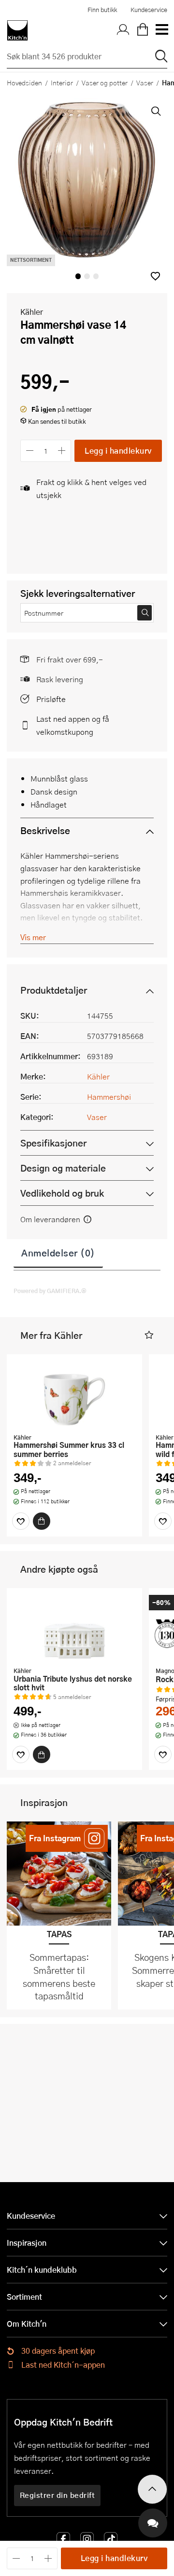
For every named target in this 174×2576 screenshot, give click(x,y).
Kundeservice (149, 10)
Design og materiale (63, 1168)
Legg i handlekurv (118, 451)
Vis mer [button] (33, 937)
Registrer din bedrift (58, 2495)
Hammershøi (109, 1097)
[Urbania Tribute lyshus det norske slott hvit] (74, 1629)
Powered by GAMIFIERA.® (50, 1291)
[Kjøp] (42, 1521)
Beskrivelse (45, 830)
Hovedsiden (24, 82)
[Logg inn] (123, 30)
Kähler (32, 312)
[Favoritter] (21, 1521)
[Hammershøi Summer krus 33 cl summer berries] (74, 1395)
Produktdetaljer (54, 990)
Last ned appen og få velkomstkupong (73, 725)
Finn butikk (102, 10)
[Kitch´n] (17, 30)
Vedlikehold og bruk (62, 1193)
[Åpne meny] (161, 30)
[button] (155, 276)
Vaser (145, 82)
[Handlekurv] (143, 30)
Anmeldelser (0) (58, 1253)
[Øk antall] (62, 451)
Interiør (62, 82)
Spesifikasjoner (53, 1143)
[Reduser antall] (30, 451)
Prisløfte (51, 699)
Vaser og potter (105, 82)
